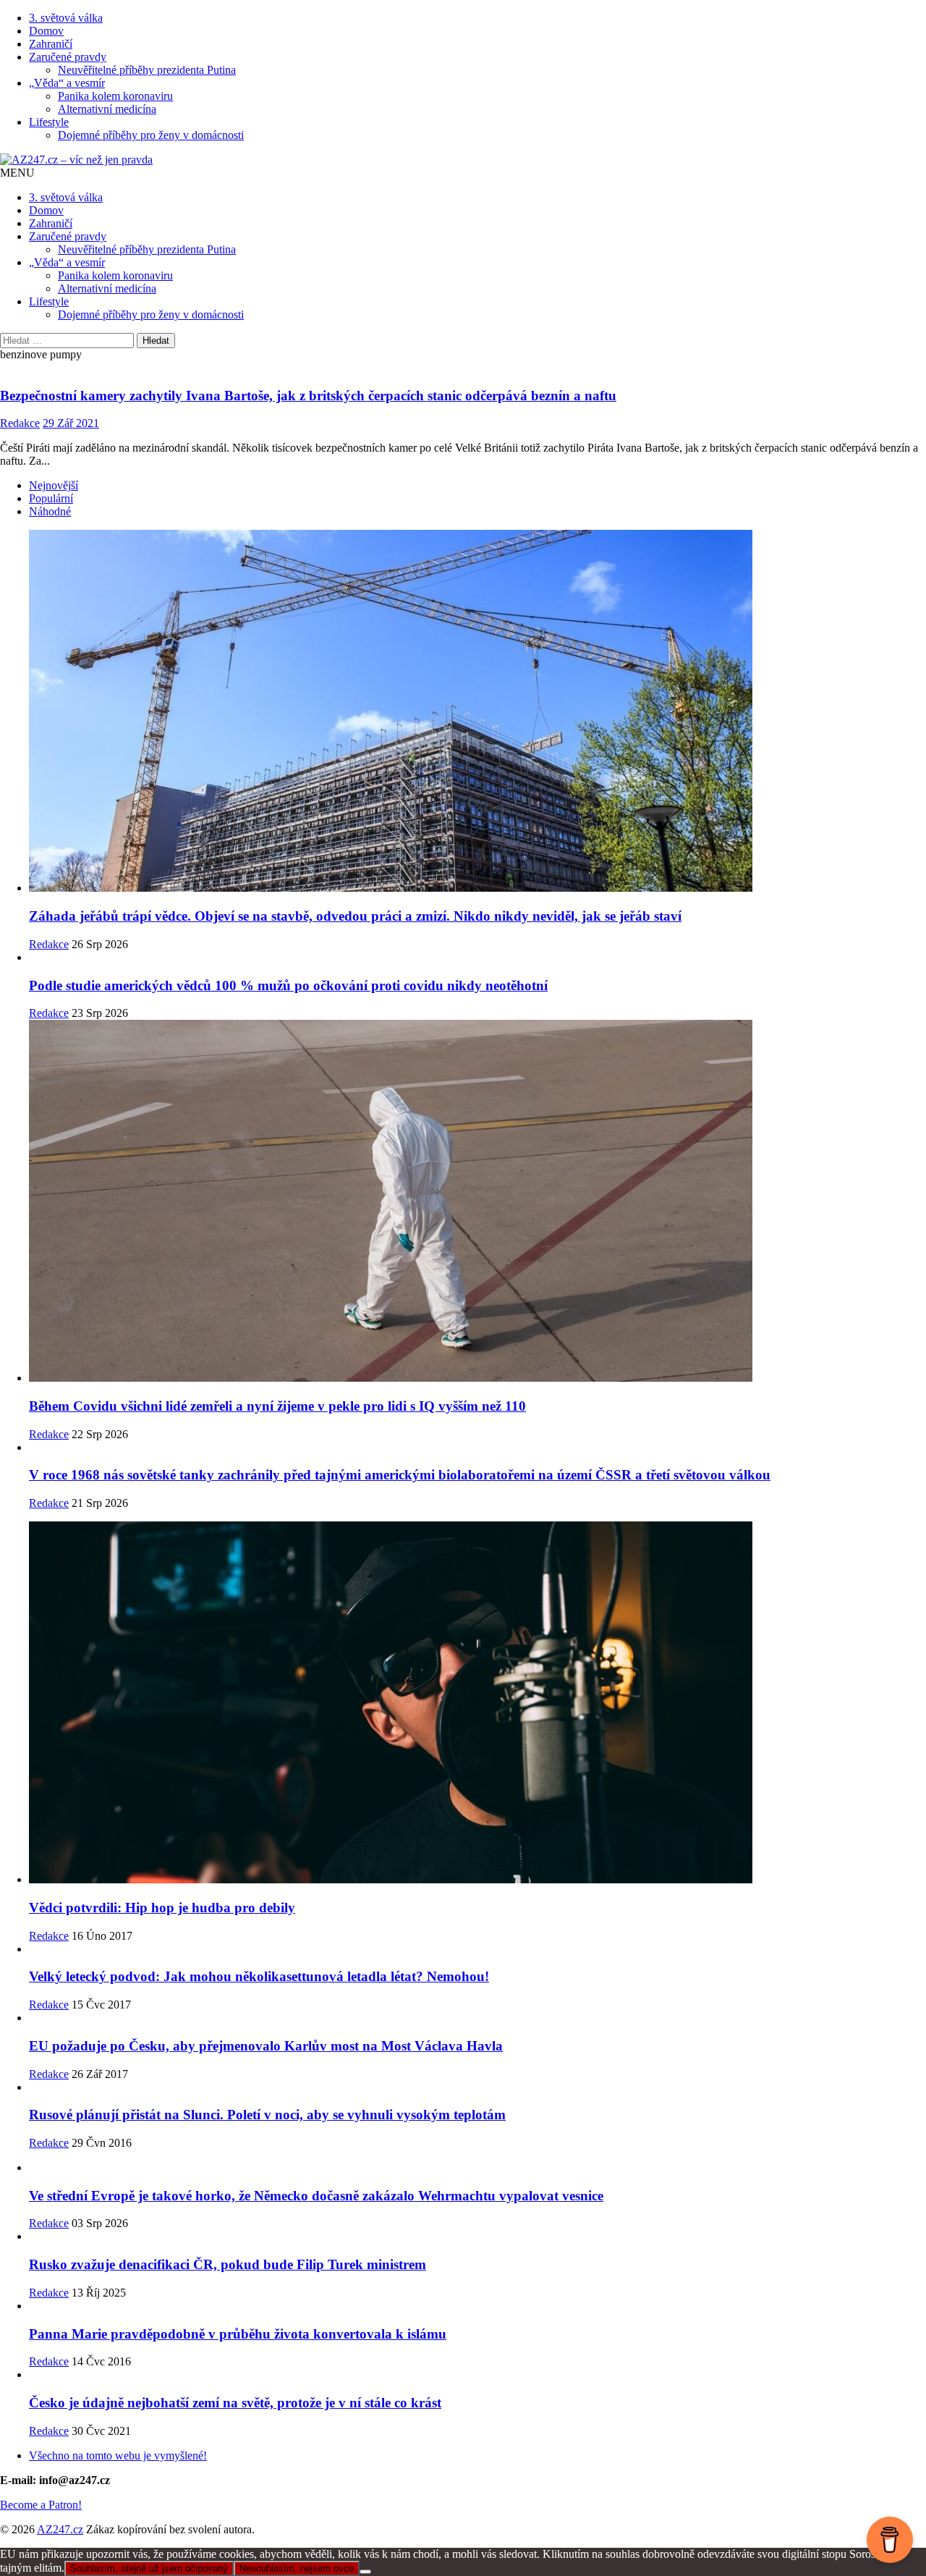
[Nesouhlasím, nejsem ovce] (365, 2572)
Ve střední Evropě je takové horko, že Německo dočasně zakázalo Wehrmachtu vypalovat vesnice (316, 2196)
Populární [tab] (51, 498)
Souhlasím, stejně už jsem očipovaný (149, 2568)
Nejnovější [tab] (54, 485)
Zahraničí (51, 44)
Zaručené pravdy (68, 57)
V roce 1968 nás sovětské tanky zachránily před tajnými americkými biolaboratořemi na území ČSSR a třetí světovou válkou (400, 1475)
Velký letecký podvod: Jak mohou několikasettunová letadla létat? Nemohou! (259, 1976)
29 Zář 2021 (71, 423)
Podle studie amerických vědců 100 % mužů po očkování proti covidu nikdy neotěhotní (288, 985)
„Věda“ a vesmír (67, 83)
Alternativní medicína (107, 109)
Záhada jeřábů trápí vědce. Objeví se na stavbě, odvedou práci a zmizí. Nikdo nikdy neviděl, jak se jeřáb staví (355, 916)
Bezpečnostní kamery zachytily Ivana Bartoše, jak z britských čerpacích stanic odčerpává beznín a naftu (308, 396)
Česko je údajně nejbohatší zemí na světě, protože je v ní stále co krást (235, 2403)
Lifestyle (49, 122)
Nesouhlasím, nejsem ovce (297, 2568)
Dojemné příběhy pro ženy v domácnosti (151, 135)
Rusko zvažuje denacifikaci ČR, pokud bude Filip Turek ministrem (228, 2264)
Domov (46, 31)
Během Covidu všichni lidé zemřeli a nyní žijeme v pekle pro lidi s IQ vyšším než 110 (277, 1406)
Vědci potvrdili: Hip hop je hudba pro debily (162, 1908)
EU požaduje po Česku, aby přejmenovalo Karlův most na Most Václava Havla (266, 2046)
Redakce (20, 423)
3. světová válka (66, 18)
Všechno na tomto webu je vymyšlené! (118, 2455)
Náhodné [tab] (50, 511)
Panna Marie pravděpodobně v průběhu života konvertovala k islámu (238, 2334)
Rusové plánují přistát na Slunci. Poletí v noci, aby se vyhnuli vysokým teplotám (267, 2115)
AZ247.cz (60, 2529)
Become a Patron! (41, 2505)
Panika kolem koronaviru (115, 96)
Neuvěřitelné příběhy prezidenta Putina (147, 70)
